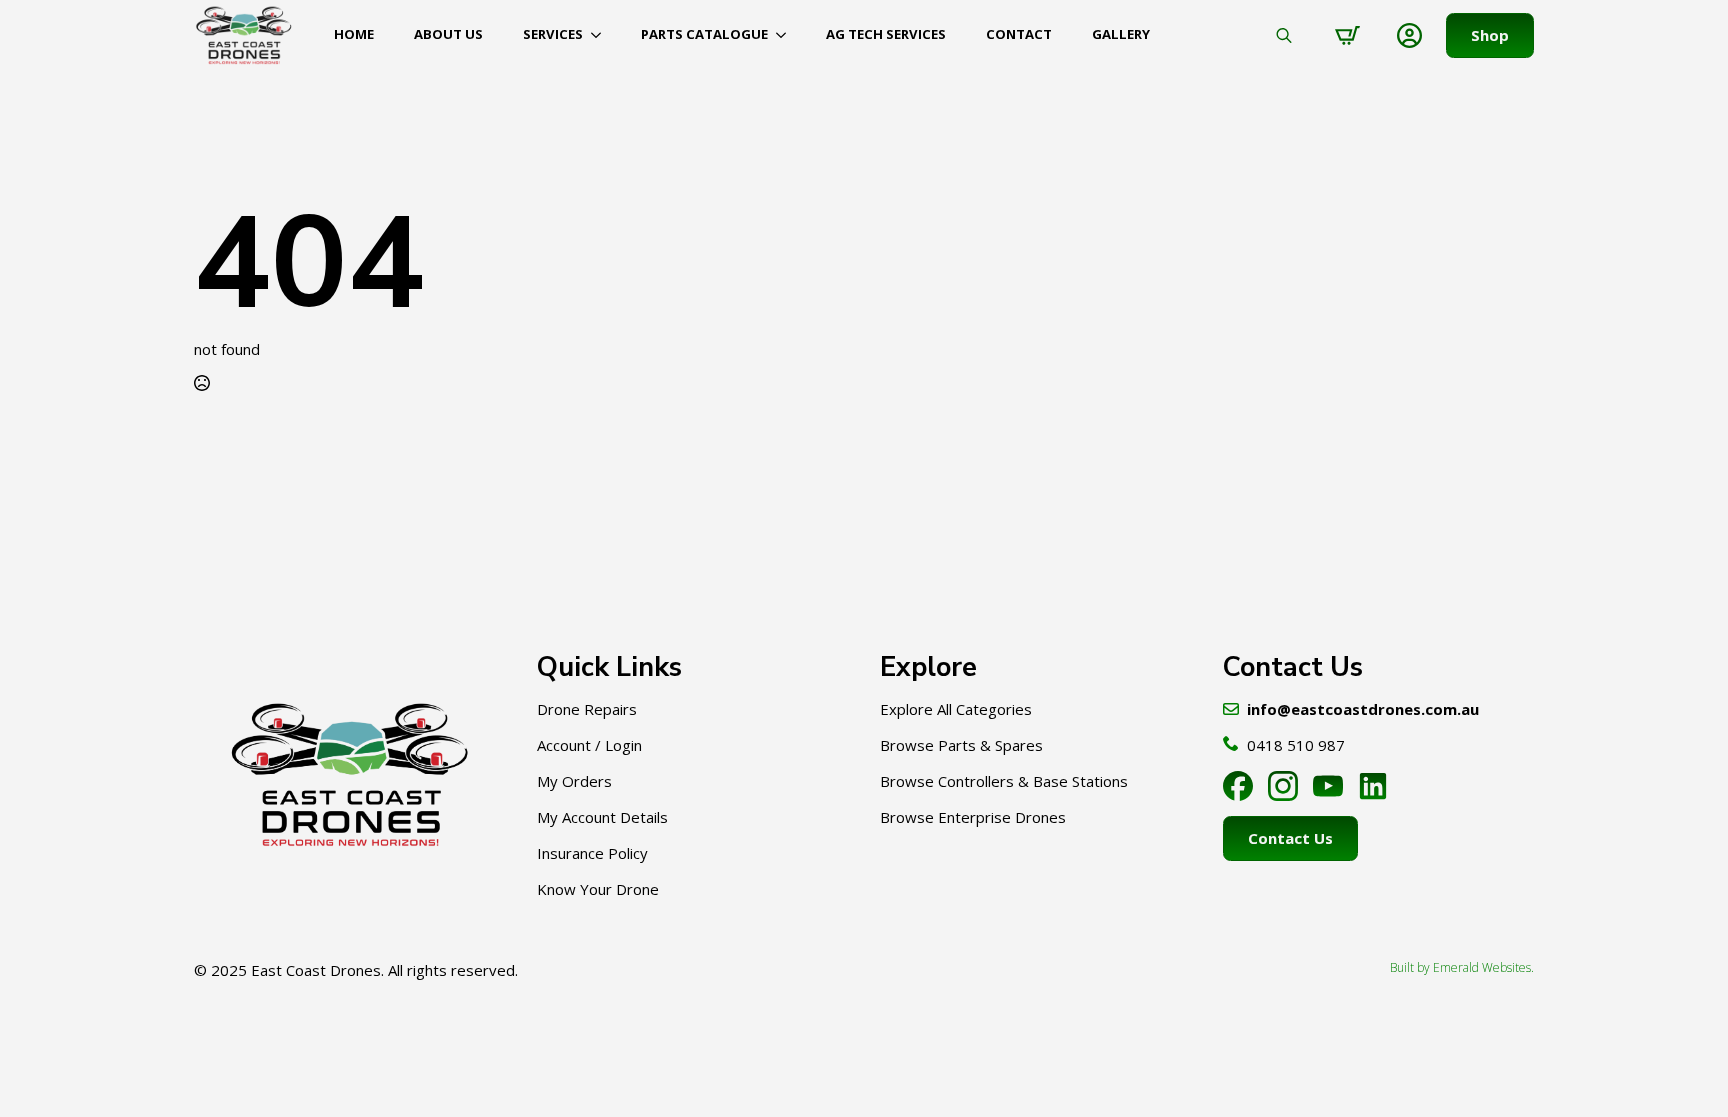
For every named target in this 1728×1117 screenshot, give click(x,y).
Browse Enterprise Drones (973, 817)
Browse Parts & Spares (961, 745)
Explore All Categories (956, 709)
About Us (448, 34)
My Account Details (602, 817)
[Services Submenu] (602, 34)
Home (354, 34)
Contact (1019, 34)
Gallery (1121, 34)
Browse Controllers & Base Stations (1004, 781)
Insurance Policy (592, 853)
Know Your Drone (598, 889)
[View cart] (1347, 35)
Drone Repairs (587, 709)
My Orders (574, 781)
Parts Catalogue (704, 34)
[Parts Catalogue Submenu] (787, 34)
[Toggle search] (1284, 35)
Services (553, 34)
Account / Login (589, 745)
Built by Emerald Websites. (1462, 968)
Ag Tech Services (886, 34)
